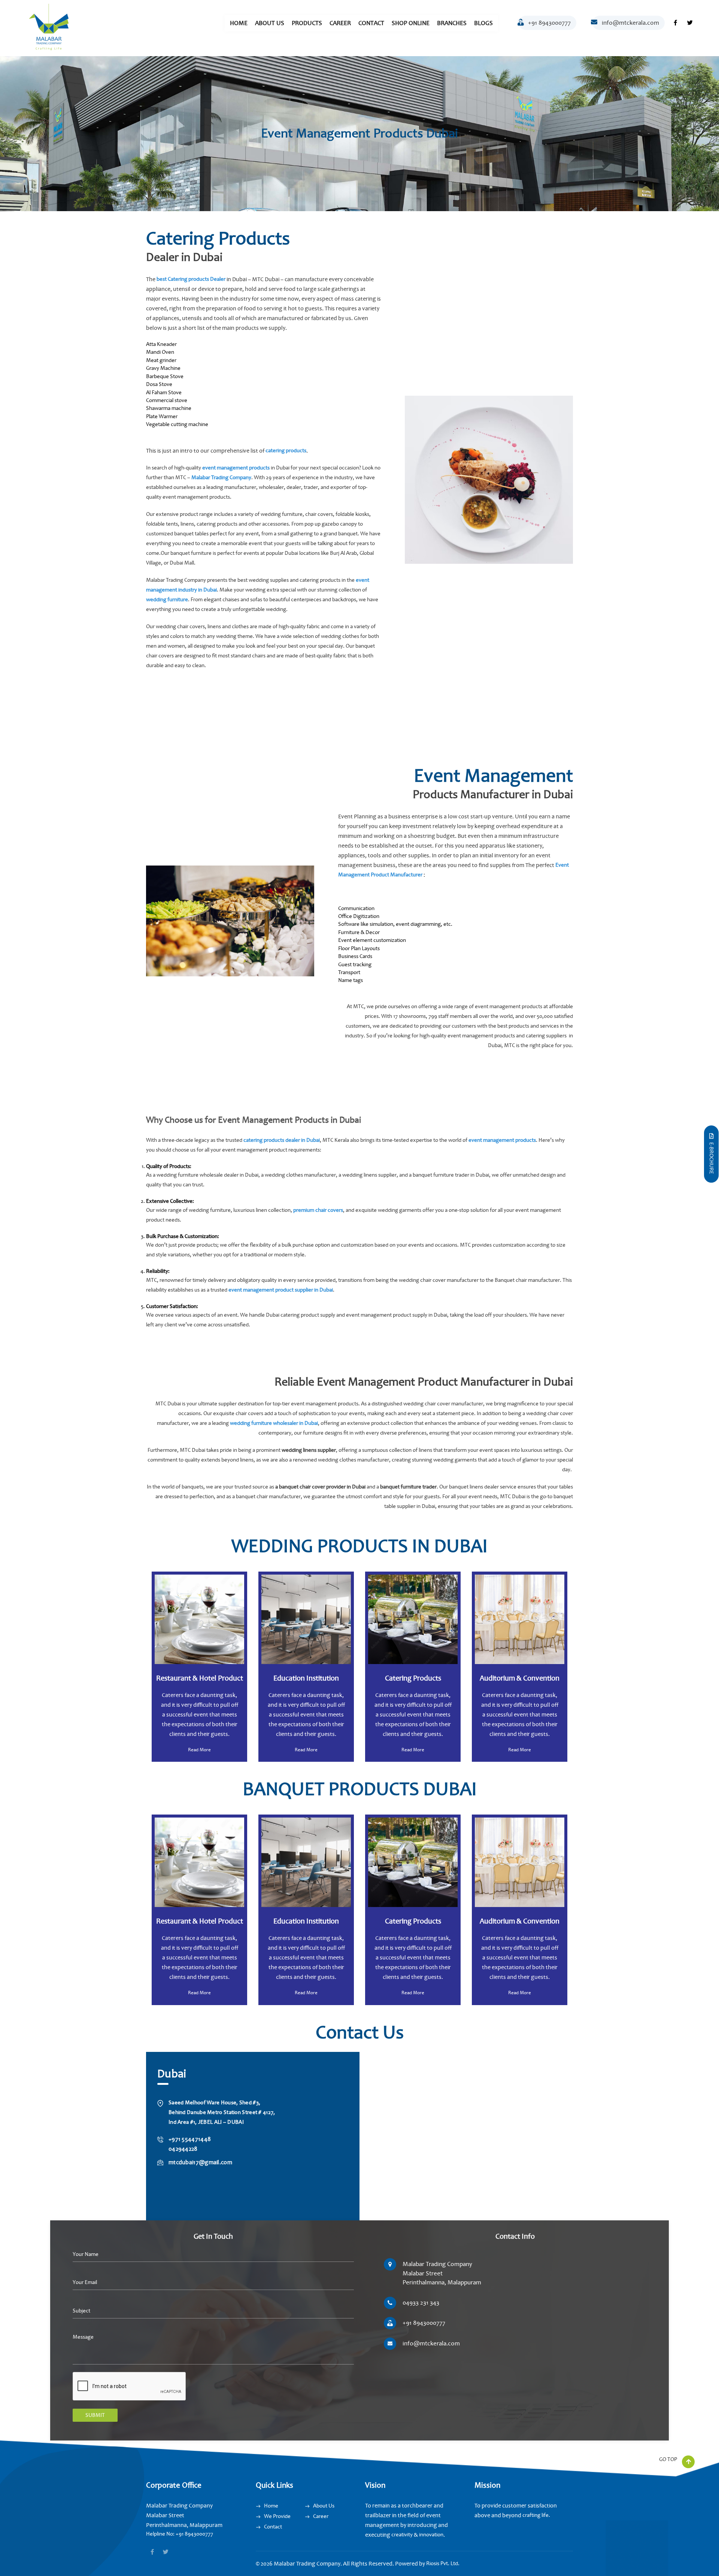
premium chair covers (318, 1210)
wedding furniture (167, 600)
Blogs (483, 23)
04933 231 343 (421, 2303)
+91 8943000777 (549, 23)
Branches (452, 23)
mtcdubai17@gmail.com (200, 2162)
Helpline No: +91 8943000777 (180, 2534)
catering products (285, 451)
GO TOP (669, 2459)
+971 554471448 (190, 2139)
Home (239, 23)
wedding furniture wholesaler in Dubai (274, 1423)
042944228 (183, 2149)
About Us (270, 23)
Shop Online (411, 23)
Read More (199, 1750)
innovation (431, 2535)
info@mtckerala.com (630, 23)
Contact (371, 23)
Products (307, 23)
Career (340, 23)
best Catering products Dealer (191, 279)
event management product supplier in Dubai (281, 1290)
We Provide (277, 2516)
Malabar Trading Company (221, 478)
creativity (402, 2535)
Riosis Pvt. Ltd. (443, 2563)
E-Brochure (711, 1158)
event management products (236, 468)
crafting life (536, 2515)
